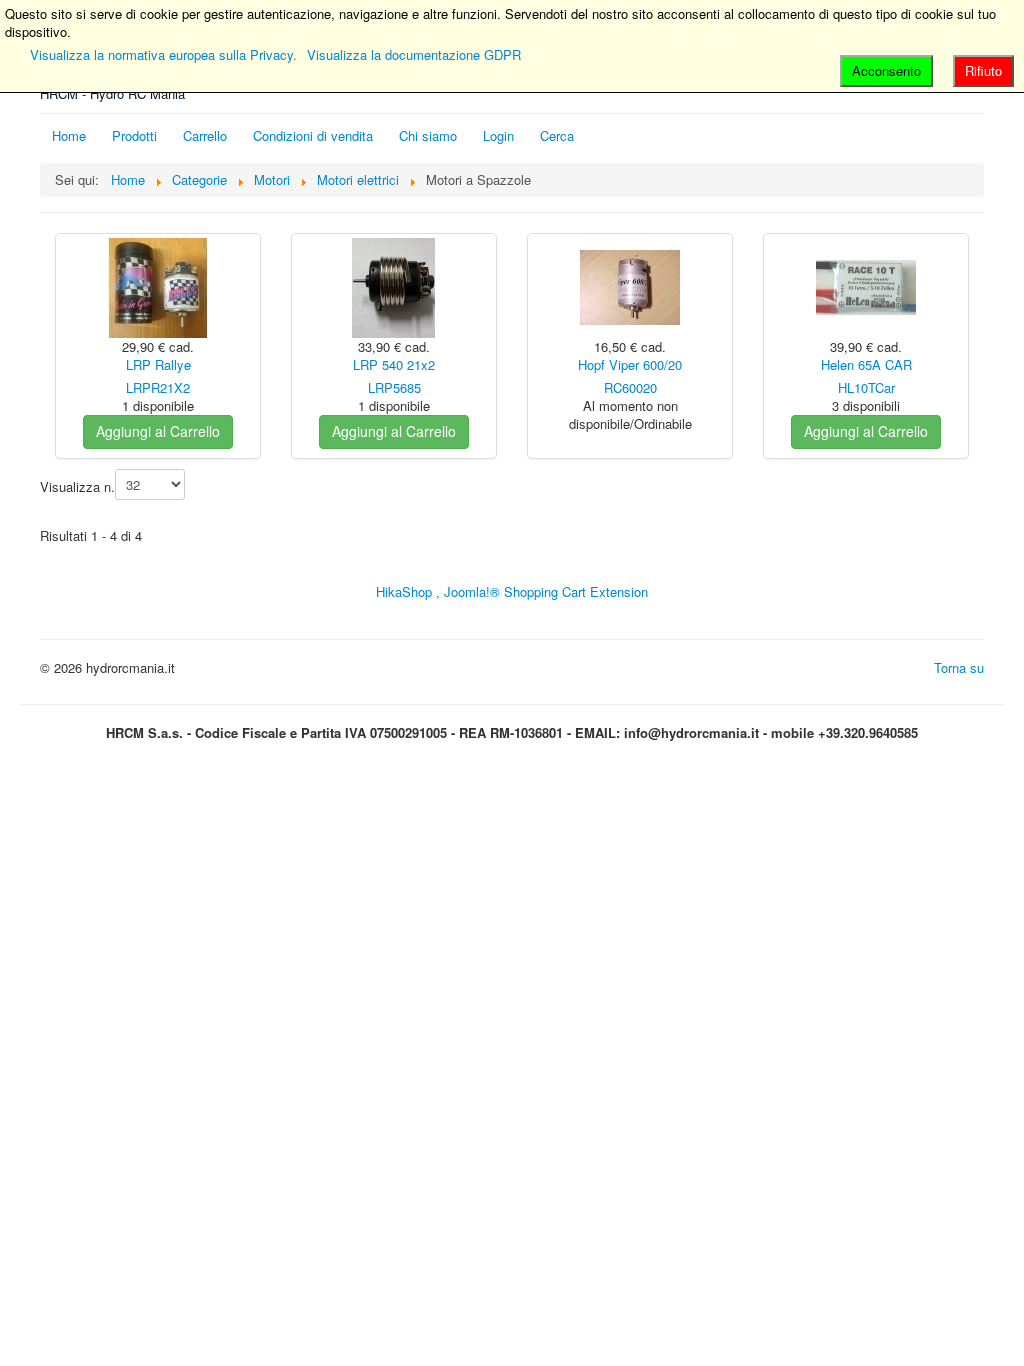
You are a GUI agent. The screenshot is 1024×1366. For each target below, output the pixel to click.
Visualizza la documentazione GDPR (414, 54)
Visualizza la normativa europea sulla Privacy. (163, 54)
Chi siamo (428, 135)
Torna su (959, 667)
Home (69, 135)
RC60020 (630, 387)
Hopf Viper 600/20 (630, 364)
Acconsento (886, 70)
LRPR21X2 (158, 387)
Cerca (557, 135)
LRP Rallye (158, 364)
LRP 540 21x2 (394, 364)
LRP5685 (394, 387)
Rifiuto (983, 70)
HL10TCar (866, 387)
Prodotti (134, 135)
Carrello (205, 135)
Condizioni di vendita (313, 135)
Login (498, 135)
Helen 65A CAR (866, 364)
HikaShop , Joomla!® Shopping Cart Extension (512, 591)
